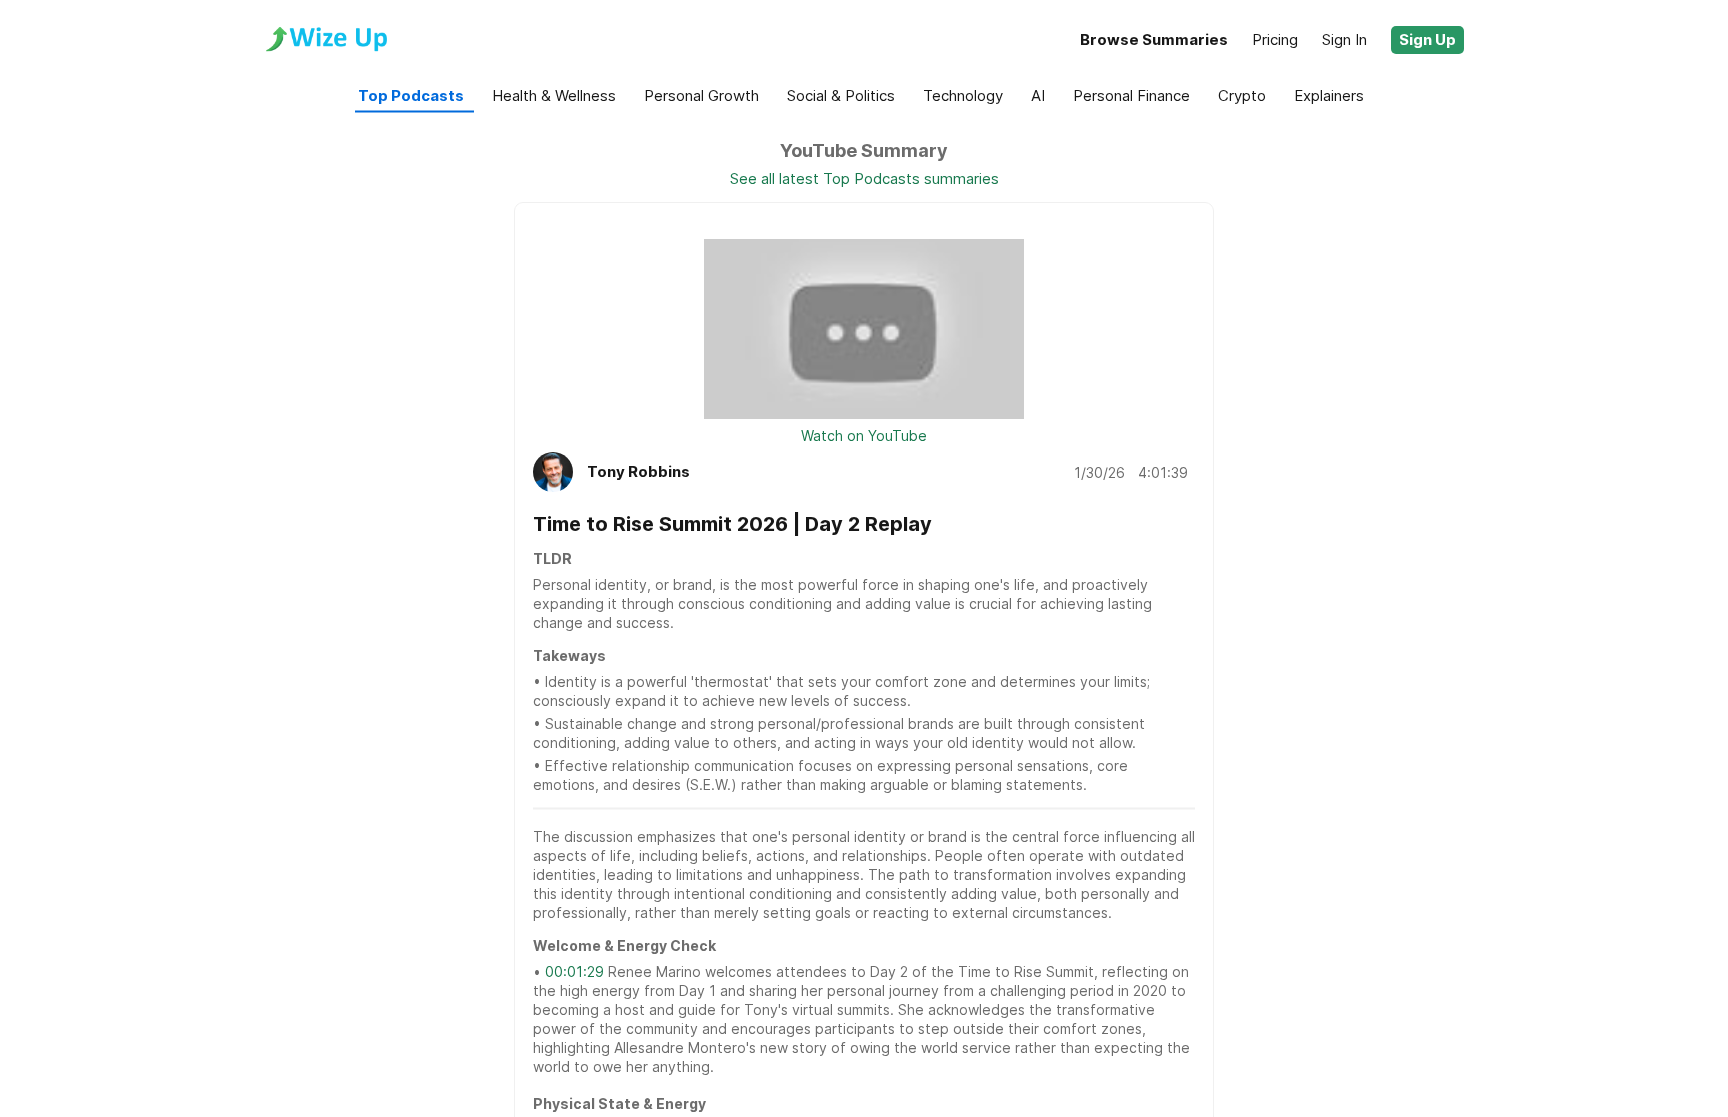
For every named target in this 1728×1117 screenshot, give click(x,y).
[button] (1427, 40)
